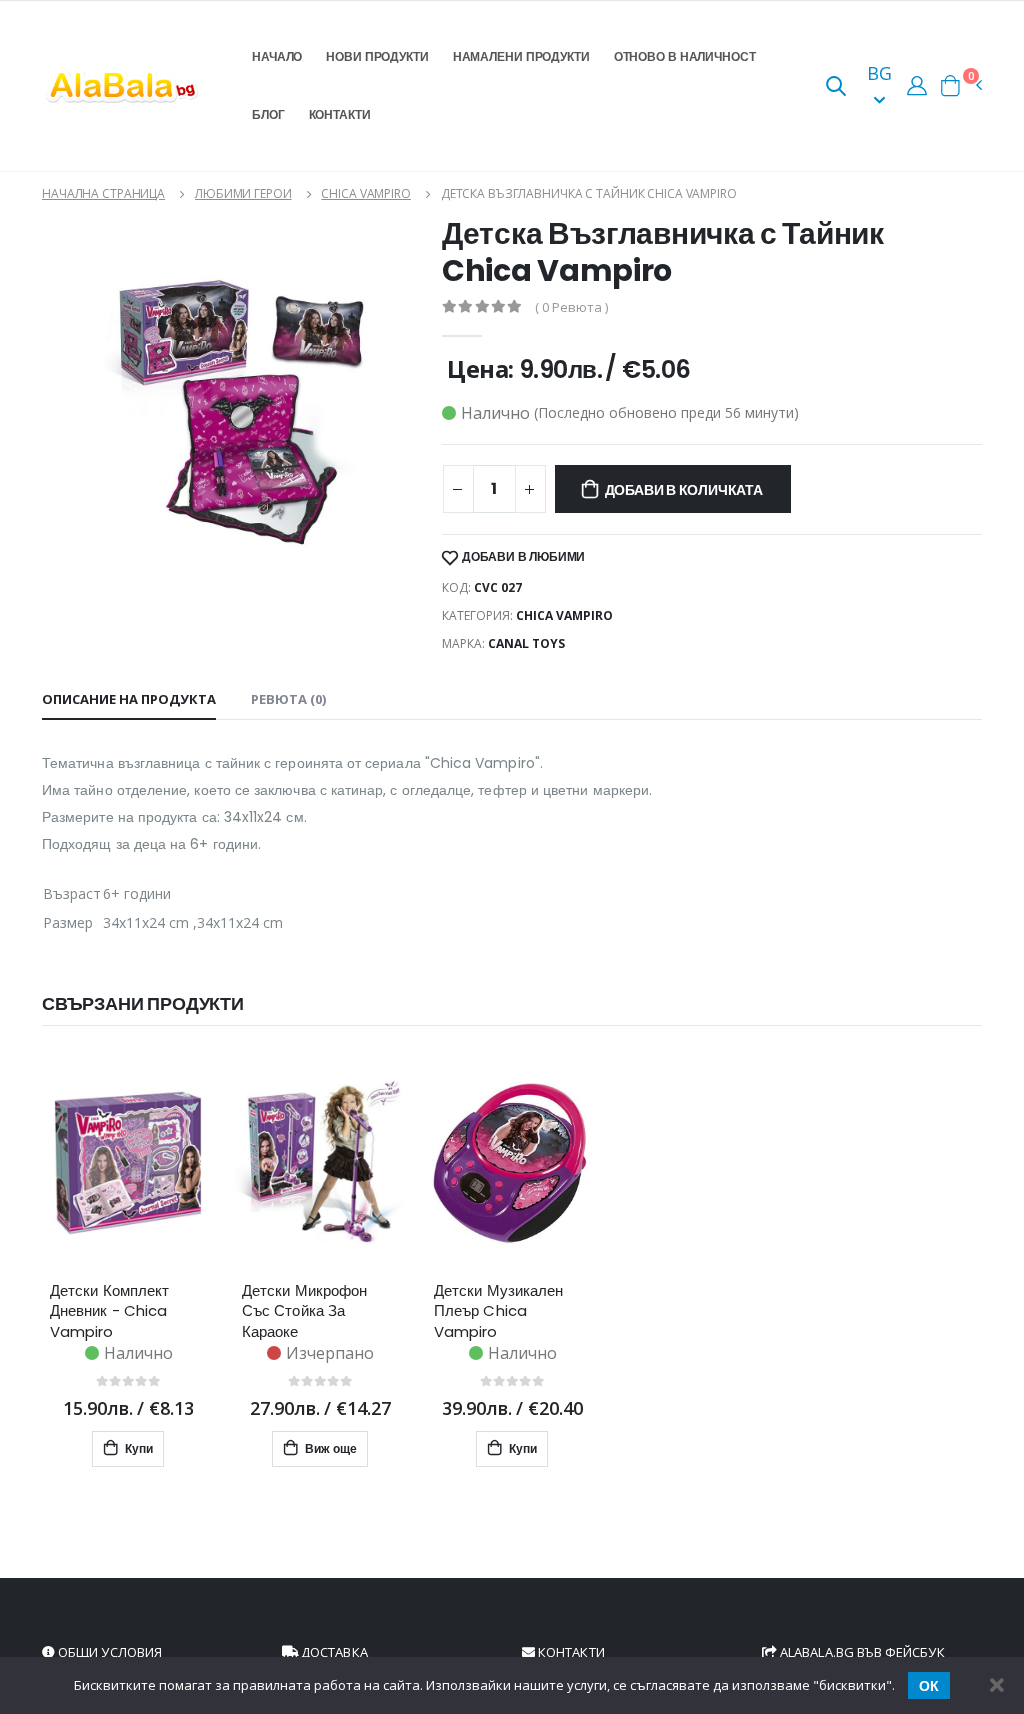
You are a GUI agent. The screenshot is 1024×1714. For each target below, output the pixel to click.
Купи (137, 1448)
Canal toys (526, 643)
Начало (277, 56)
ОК (929, 1686)
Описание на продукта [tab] (129, 699)
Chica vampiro (365, 193)
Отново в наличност (685, 56)
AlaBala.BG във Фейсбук (861, 1652)
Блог (268, 114)
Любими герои (243, 193)
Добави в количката (684, 490)
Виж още (329, 1448)
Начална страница (103, 193)
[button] (836, 87)
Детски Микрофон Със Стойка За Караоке (304, 1311)
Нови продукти (377, 56)
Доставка (333, 1652)
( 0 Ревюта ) (571, 307)
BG (879, 73)
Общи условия (108, 1652)
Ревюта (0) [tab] (288, 699)
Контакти (340, 114)
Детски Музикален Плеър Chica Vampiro (498, 1311)
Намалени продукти (521, 56)
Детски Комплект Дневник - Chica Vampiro (109, 1311)
